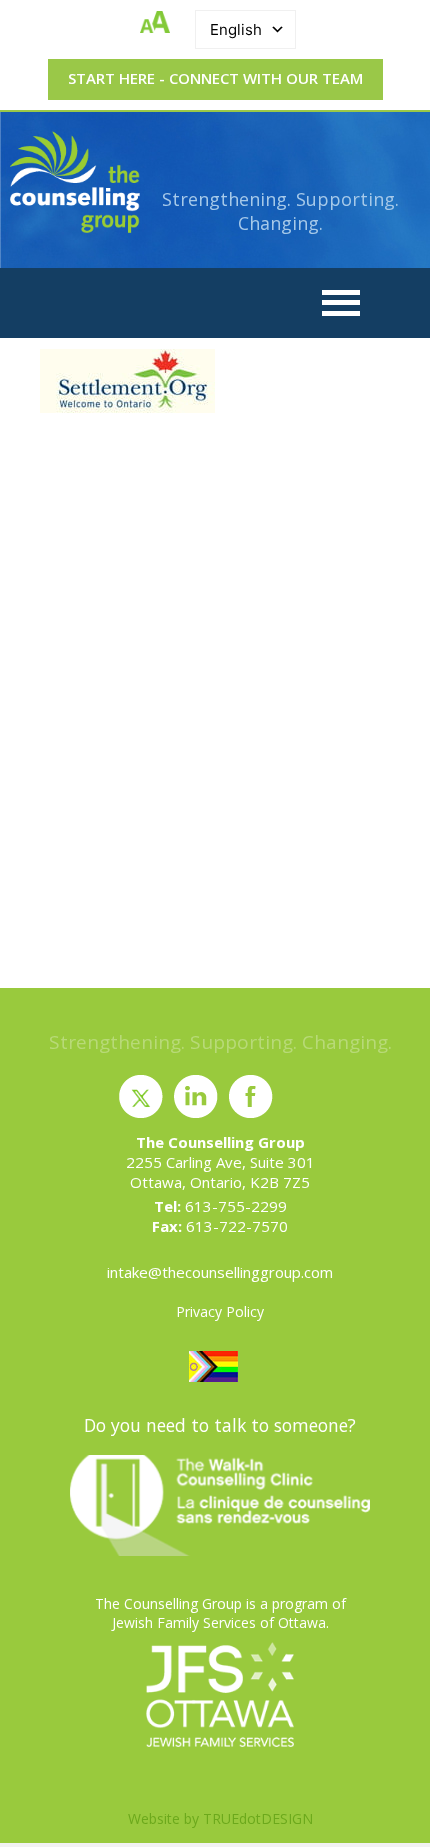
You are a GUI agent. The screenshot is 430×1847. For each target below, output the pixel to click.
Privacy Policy (220, 1311)
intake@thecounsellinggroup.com (220, 1272)
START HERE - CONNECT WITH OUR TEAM (215, 78)
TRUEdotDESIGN (258, 1818)
